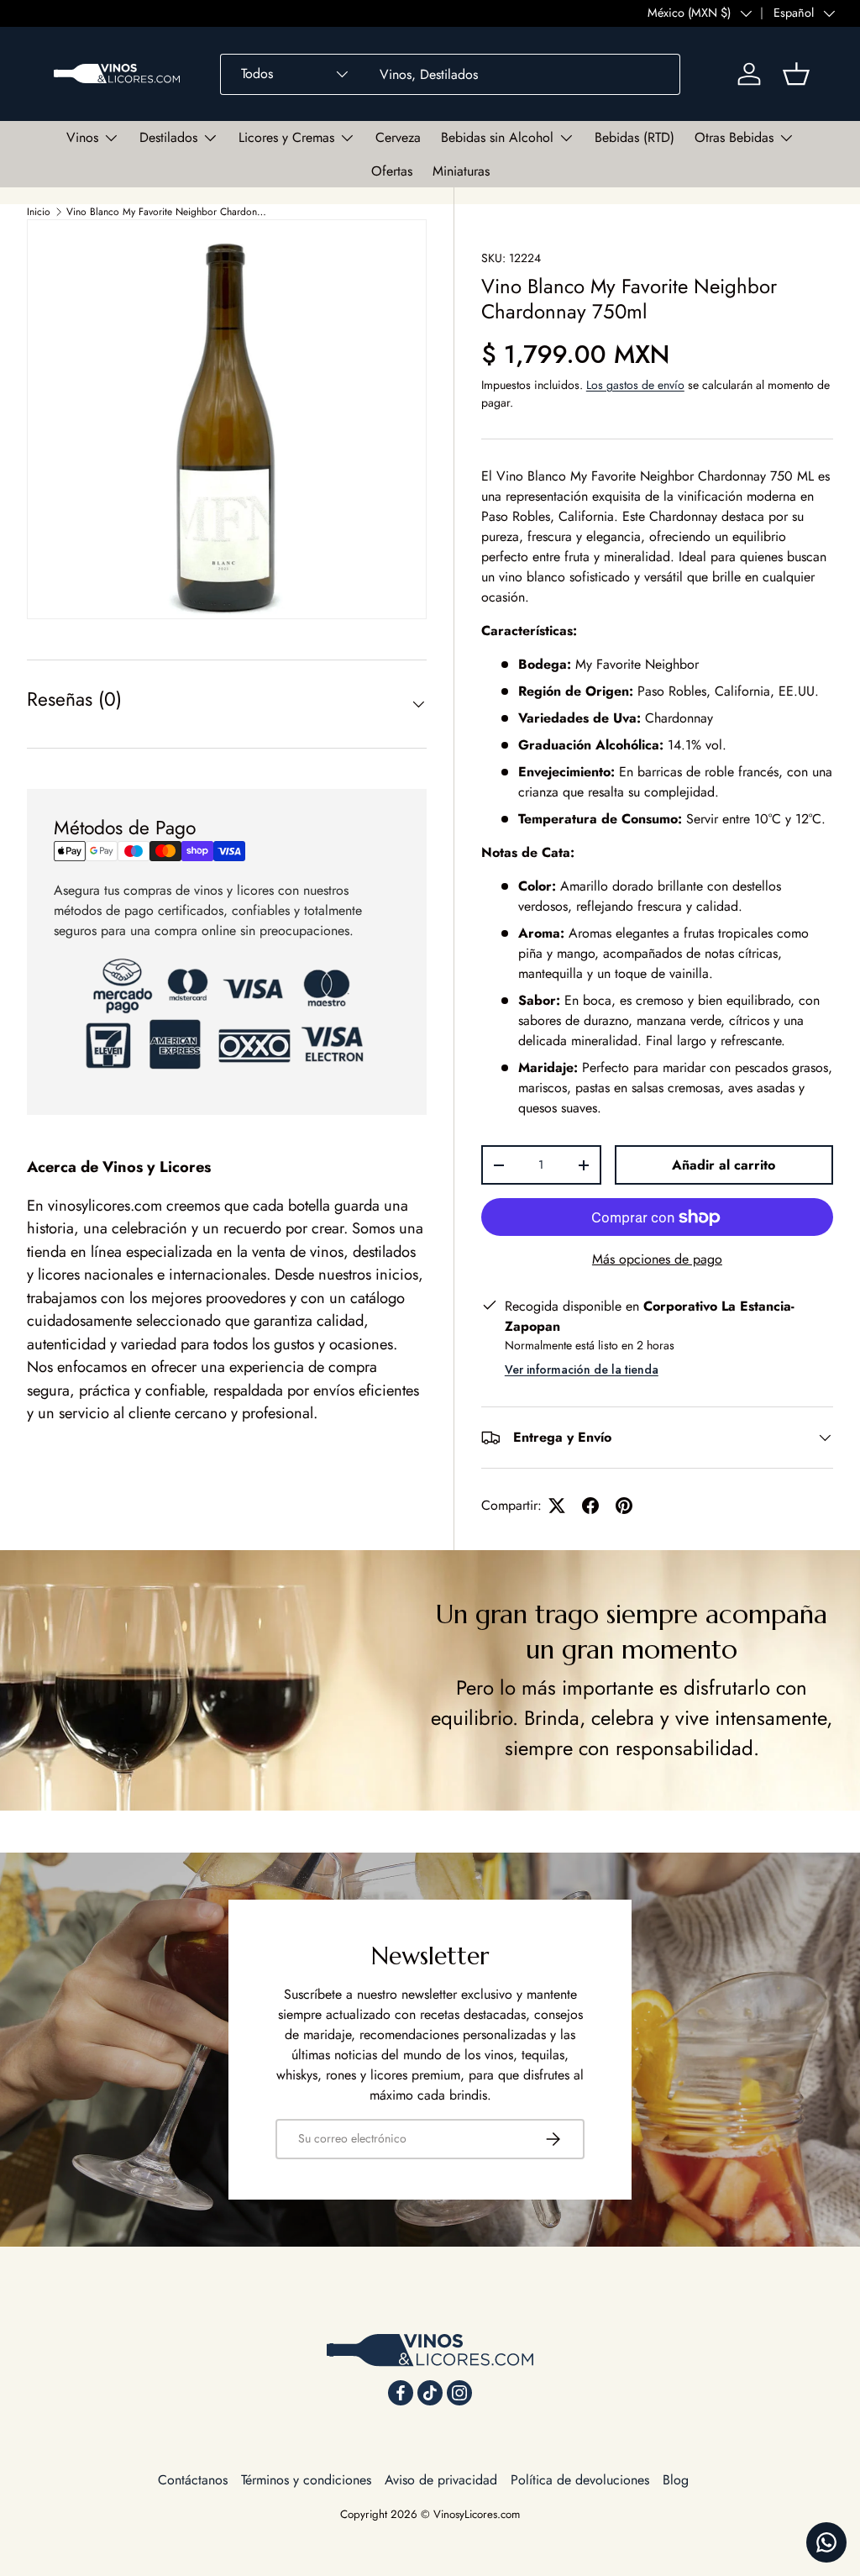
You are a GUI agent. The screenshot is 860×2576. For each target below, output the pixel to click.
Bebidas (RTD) (635, 137)
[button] (796, 74)
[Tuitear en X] (557, 1506)
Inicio (39, 212)
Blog (676, 2480)
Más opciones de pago (657, 1259)
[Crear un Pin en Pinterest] (624, 1506)
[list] (227, 419)
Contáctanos (193, 2480)
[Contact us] (826, 2542)
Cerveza (398, 137)
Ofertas (392, 171)
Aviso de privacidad (441, 2480)
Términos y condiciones (306, 2480)
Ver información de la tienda (582, 1369)
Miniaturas (461, 171)
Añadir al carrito (724, 1165)
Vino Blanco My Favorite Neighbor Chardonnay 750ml (167, 212)
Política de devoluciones (580, 2480)
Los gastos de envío (635, 385)
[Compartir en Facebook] (590, 1506)
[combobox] (450, 74)
